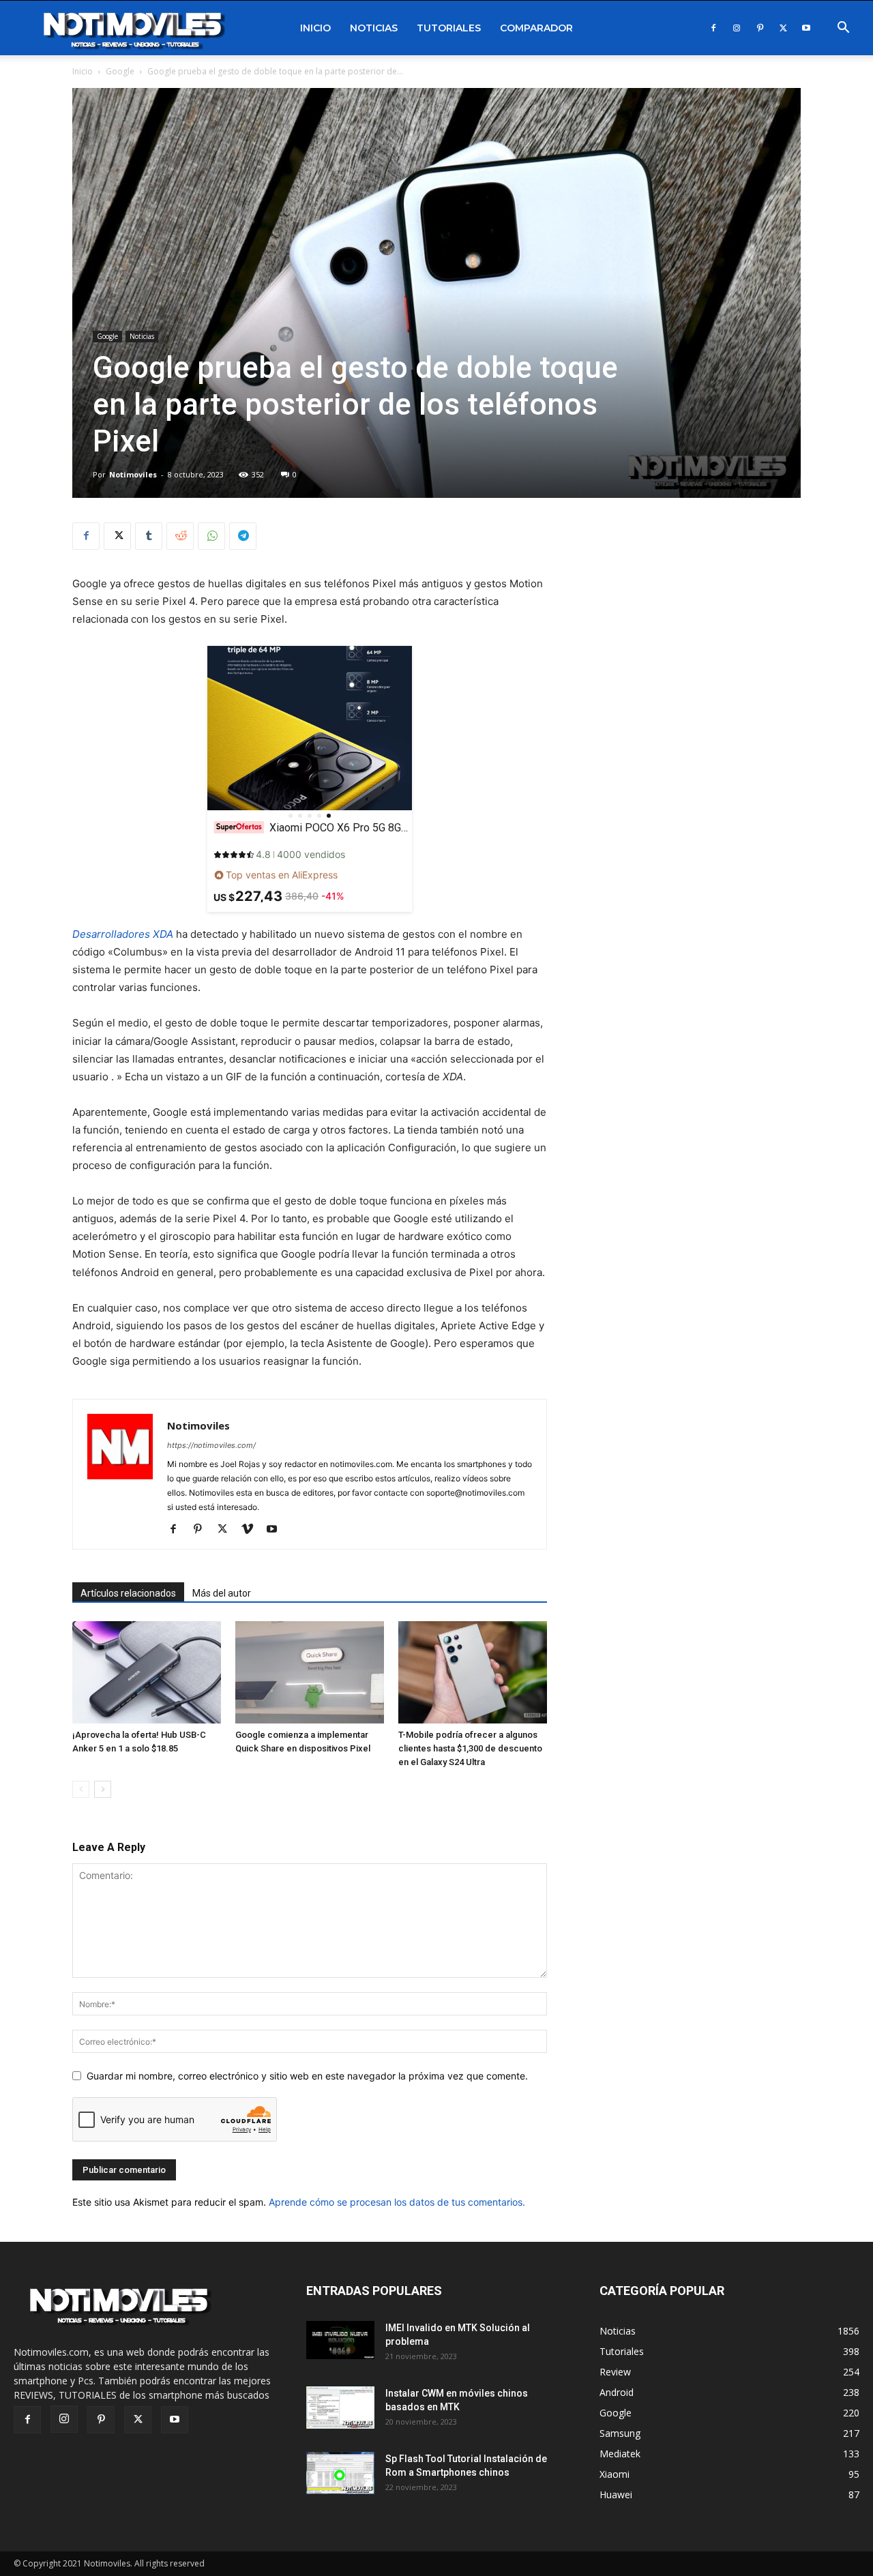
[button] (843, 29)
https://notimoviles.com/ (211, 1445)
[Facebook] (713, 28)
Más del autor (222, 1593)
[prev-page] (81, 1789)
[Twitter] (783, 28)
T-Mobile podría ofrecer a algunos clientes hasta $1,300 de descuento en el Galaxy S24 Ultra (470, 1748)
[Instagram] (737, 28)
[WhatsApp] (211, 536)
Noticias (374, 28)
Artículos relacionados (128, 1593)
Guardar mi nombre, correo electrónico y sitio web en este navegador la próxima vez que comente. (307, 2076)
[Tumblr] (149, 536)
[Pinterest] (760, 28)
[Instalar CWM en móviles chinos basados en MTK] (340, 2408)
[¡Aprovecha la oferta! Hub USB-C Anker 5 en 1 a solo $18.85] (147, 1672)
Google (120, 71)
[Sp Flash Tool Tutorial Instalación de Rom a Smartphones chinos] (340, 2473)
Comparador (536, 28)
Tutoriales (449, 28)
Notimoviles (133, 474)
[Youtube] (806, 28)
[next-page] (103, 1789)
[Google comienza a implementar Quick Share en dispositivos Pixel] (310, 1672)
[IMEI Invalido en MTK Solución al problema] (340, 2340)
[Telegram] (243, 536)
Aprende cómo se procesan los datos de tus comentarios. (397, 2202)
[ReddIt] (180, 536)
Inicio (315, 28)
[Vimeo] (252, 1530)
